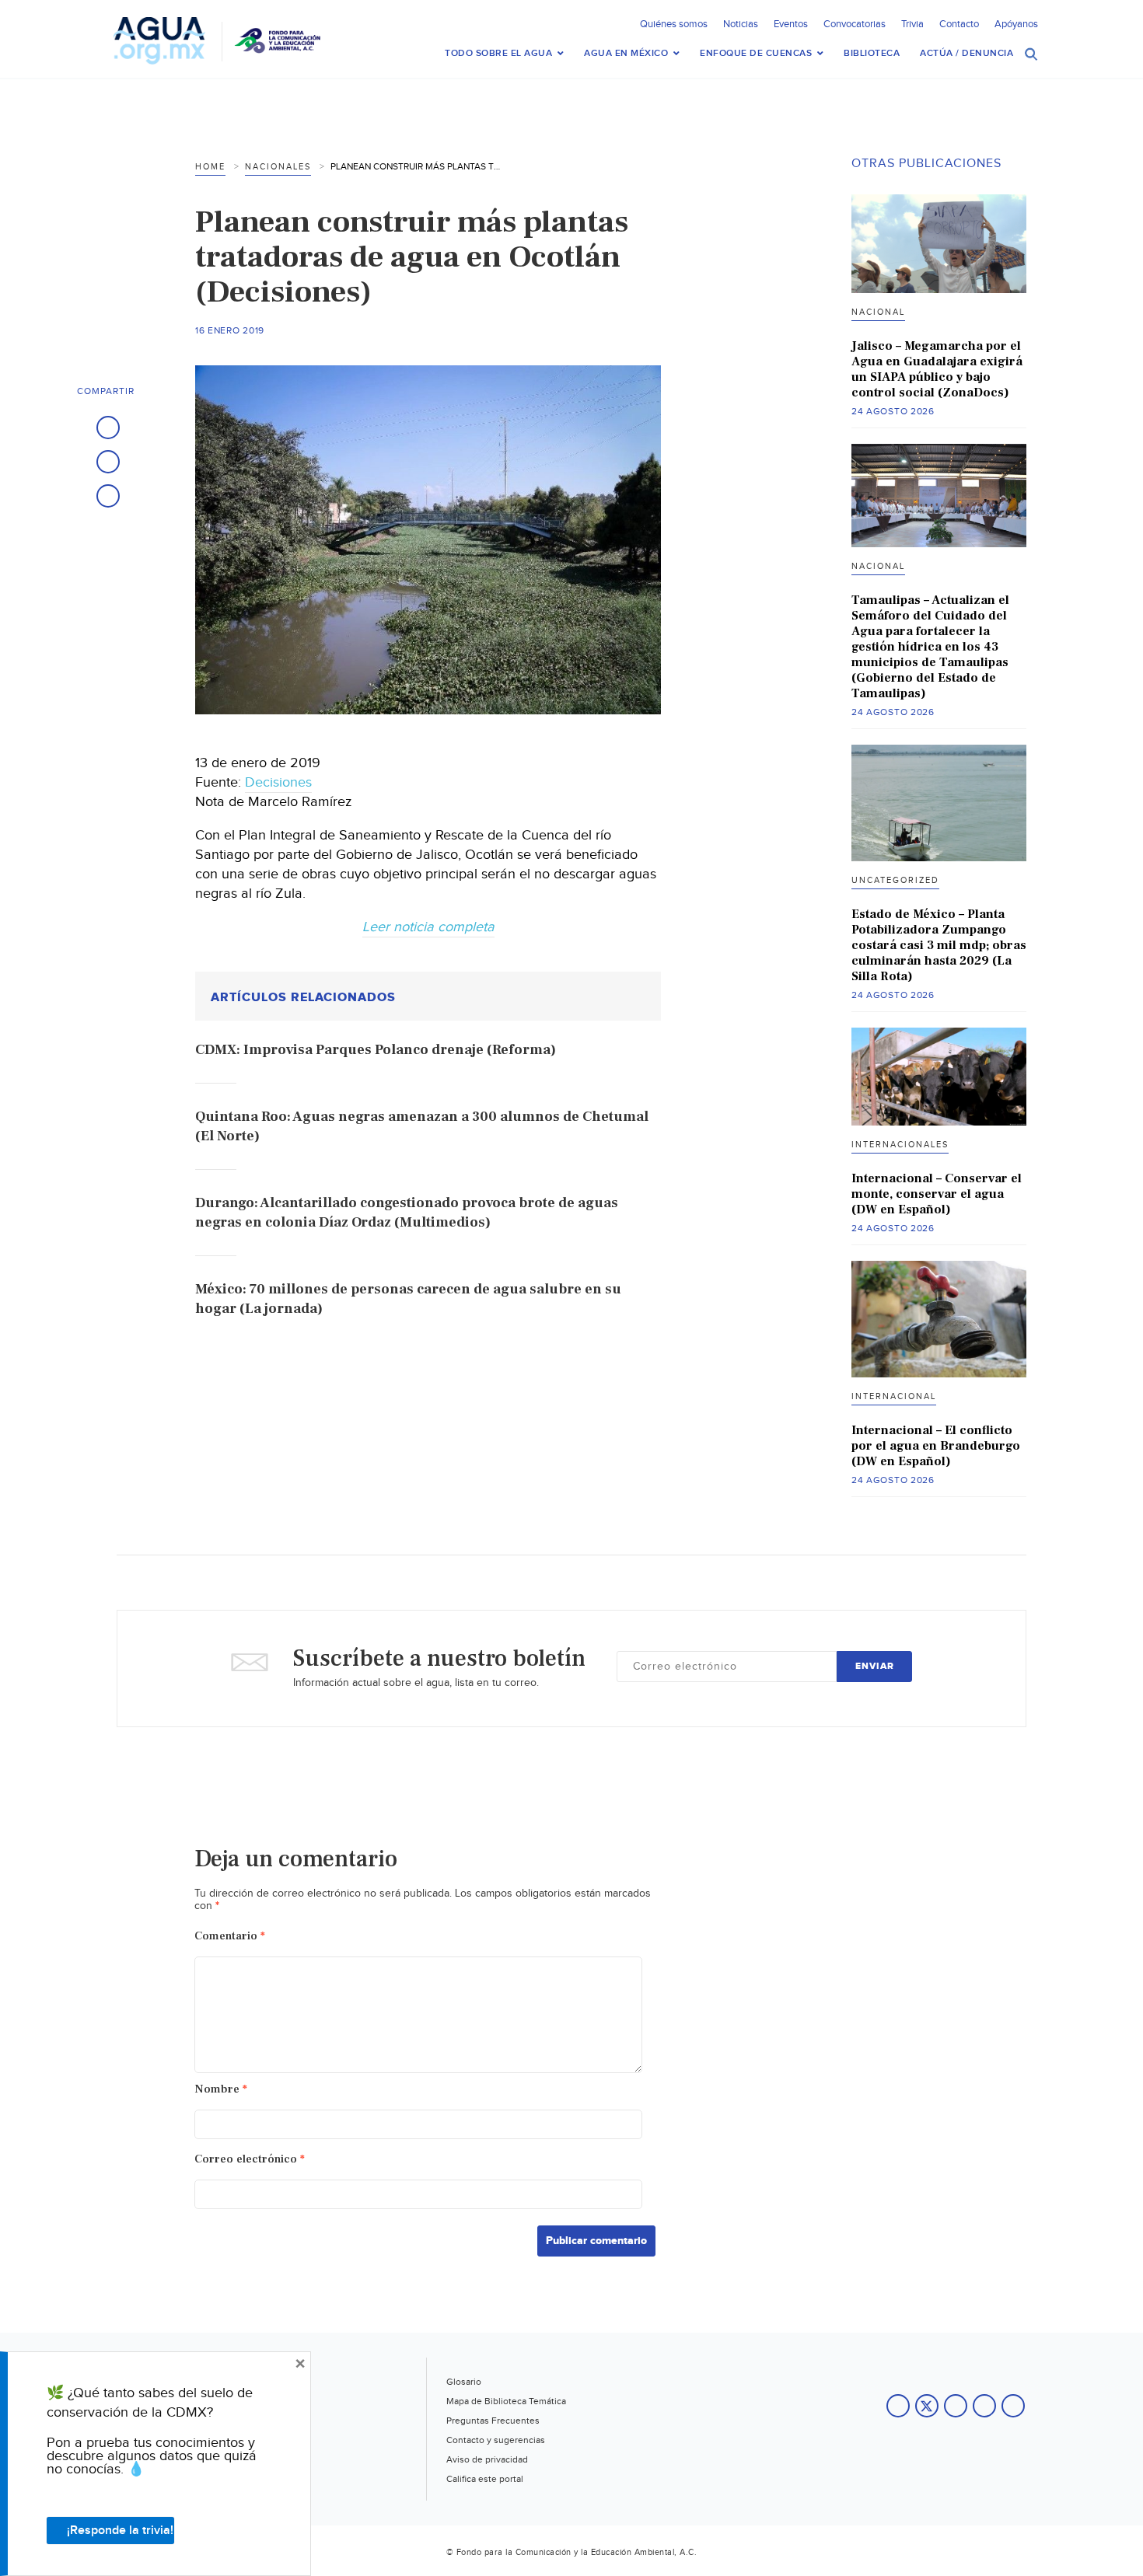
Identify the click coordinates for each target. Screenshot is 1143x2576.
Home (210, 167)
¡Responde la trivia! (120, 2531)
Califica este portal (485, 2479)
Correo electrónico (250, 2159)
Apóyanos (1016, 24)
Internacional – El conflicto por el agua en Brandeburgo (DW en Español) (936, 1446)
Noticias (741, 24)
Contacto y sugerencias (496, 2440)
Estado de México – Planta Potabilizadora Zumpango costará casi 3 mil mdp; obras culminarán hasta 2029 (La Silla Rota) (939, 945)
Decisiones (278, 782)
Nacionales (278, 167)
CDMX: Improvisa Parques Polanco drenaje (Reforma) (376, 1050)
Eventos (791, 24)
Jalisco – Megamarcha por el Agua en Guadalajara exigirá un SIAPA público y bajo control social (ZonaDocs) (937, 369)
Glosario (464, 2382)
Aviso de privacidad (487, 2459)
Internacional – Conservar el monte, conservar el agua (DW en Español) (937, 1194)
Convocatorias (855, 24)
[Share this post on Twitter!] (108, 462)
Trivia (912, 24)
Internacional (894, 1396)
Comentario (230, 1936)
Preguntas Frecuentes (493, 2421)
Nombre (221, 2089)
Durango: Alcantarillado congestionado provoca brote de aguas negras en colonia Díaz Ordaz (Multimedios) (407, 1213)
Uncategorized (895, 880)
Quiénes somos (674, 24)
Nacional (878, 312)
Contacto (959, 24)
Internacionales (900, 1145)
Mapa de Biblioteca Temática (506, 2401)
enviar (875, 1666)
